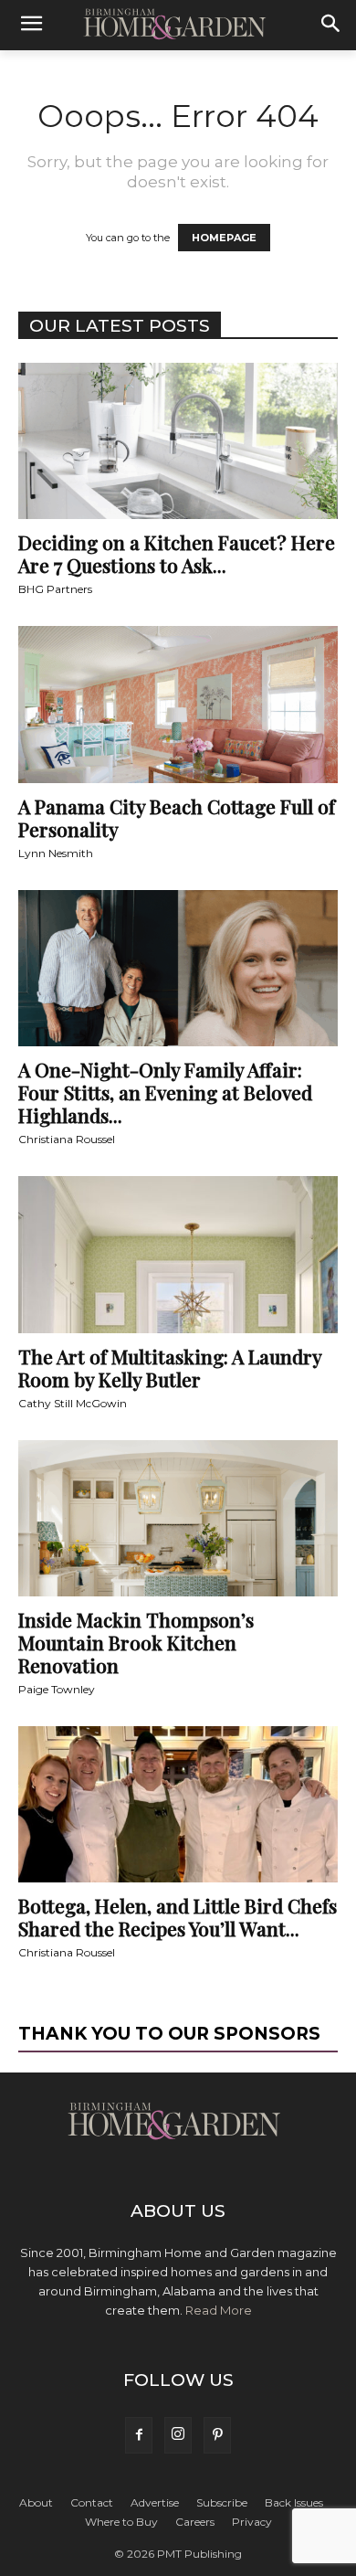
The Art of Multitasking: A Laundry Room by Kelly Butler (170, 1368)
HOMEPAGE (224, 238)
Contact (92, 2502)
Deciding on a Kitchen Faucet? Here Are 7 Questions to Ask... (177, 553)
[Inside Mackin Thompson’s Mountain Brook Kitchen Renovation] (178, 1518)
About (36, 2502)
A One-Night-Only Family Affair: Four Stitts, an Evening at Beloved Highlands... (165, 1092)
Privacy (252, 2522)
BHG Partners (55, 589)
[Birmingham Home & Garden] (178, 25)
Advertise (155, 2502)
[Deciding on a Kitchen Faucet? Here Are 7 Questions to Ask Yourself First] (178, 441)
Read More (219, 2310)
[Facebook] (139, 2435)
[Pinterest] (217, 2435)
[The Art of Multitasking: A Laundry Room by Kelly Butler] (178, 1254)
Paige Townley (57, 1689)
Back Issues (294, 2502)
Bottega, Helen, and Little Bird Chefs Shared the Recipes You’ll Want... (178, 1917)
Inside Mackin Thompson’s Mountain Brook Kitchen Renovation (136, 1642)
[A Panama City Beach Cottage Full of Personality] (178, 704)
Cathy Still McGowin (73, 1403)
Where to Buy (121, 2522)
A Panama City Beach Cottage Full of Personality (177, 817)
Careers (195, 2522)
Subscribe (222, 2502)
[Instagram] (178, 2435)
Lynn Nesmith (56, 853)
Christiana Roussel (67, 1139)
